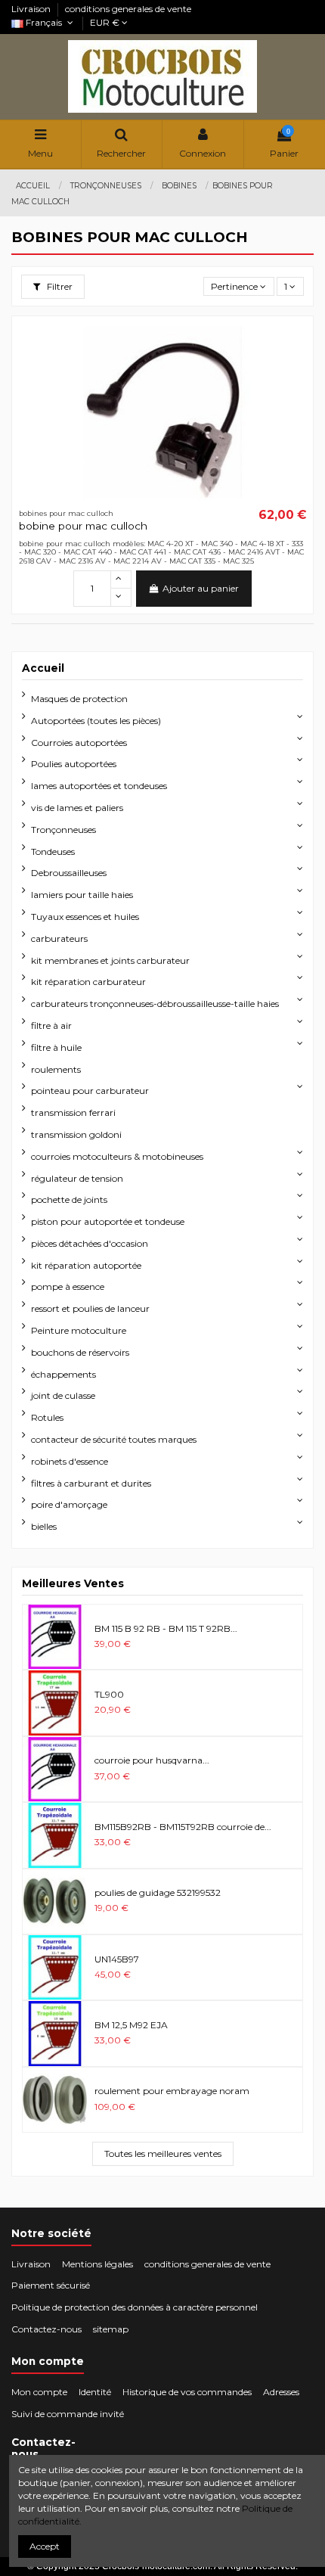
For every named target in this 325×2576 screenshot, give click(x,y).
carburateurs (59, 938)
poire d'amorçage (69, 1504)
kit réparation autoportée (86, 1265)
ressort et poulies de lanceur (90, 1308)
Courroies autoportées (79, 743)
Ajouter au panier (201, 588)
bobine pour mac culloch (83, 526)
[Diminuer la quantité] (121, 598)
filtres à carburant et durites (91, 1483)
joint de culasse (63, 1395)
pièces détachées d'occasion (90, 1243)
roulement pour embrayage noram (172, 2091)
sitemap (111, 2329)
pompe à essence (68, 1286)
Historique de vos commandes (187, 2392)
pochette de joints (69, 1199)
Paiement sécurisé (51, 2285)
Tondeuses (53, 851)
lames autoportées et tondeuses (99, 786)
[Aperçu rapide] (296, 343)
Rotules (47, 1417)
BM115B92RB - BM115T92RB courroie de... (183, 1827)
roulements (56, 1069)
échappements (63, 1374)
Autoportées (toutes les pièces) (96, 721)
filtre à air (51, 1025)
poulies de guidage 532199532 (158, 1892)
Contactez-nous (46, 2329)
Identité (95, 2392)
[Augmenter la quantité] (121, 580)
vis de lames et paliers (77, 808)
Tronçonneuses (63, 830)
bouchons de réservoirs (80, 1352)
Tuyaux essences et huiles (85, 917)
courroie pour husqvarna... (152, 1760)
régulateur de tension (77, 1178)
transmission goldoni (76, 1134)
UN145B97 (117, 1959)
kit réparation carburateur (88, 982)
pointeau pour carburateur (90, 1091)
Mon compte (39, 2392)
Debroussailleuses (69, 873)
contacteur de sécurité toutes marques (114, 1439)
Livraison (32, 9)
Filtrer (59, 286)
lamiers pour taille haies (82, 895)
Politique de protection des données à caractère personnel (135, 2307)
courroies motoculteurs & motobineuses (117, 1156)
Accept (45, 2546)
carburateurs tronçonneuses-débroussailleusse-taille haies (155, 1004)
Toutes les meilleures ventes (163, 2153)
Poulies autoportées (74, 764)
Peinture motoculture (79, 1330)
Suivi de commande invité (68, 2414)
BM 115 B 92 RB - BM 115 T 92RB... (166, 1628)
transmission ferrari (73, 1112)
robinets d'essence (70, 1461)
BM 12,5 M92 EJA (131, 2025)
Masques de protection (79, 699)
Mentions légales (97, 2264)
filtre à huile (56, 1047)
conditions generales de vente (128, 9)
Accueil (43, 668)
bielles (44, 1526)
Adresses (281, 2392)
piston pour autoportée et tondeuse (108, 1221)
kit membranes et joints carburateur (110, 960)
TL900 (109, 1694)
